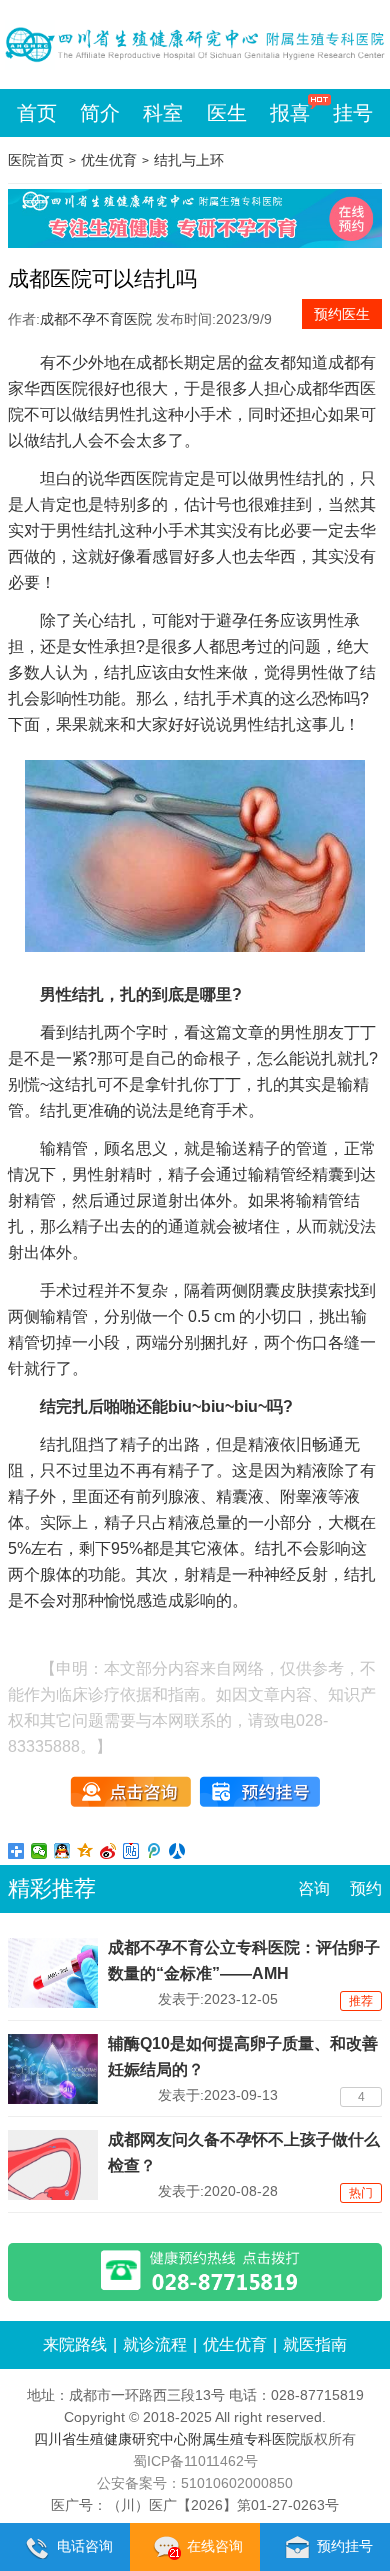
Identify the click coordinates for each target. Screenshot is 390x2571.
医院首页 (36, 160)
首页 (37, 113)
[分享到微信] (39, 1851)
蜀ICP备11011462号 (195, 2461)
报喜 (290, 113)
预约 (366, 1888)
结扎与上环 (189, 160)
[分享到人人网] (177, 1851)
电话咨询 (85, 2546)
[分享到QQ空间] (85, 1851)
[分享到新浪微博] (108, 1851)
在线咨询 (215, 2546)
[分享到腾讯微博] (154, 1851)
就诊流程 (155, 2344)
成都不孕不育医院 (96, 319)
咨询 (314, 1888)
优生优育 (109, 160)
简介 (100, 113)
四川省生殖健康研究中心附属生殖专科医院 (167, 2439)
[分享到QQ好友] (62, 1851)
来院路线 (75, 2344)
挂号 (353, 113)
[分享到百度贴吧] (131, 1851)
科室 (163, 113)
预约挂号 (345, 2546)
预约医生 (342, 314)
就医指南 (315, 2344)
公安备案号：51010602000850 (195, 2483)
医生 (227, 113)
